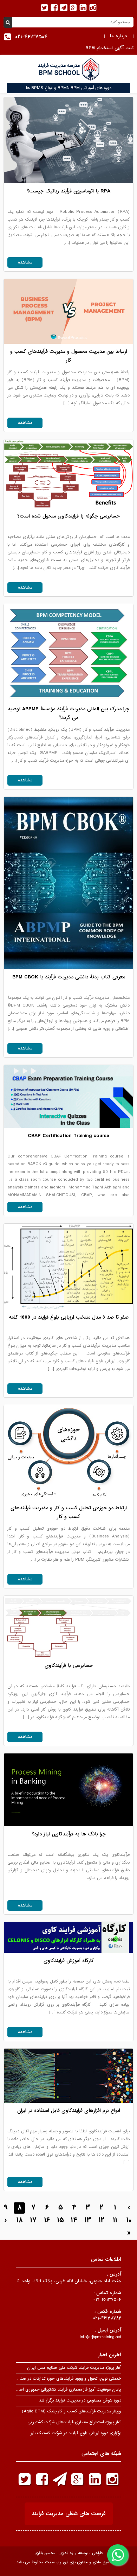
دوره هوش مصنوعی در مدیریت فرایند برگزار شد (80, 2400)
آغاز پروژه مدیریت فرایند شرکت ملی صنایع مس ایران (74, 2368)
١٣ (88, 2220)
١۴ (74, 2220)
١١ (115, 2220)
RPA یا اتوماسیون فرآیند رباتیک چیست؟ (68, 191)
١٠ (129, 2220)
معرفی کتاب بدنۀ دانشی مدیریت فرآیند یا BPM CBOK (69, 977)
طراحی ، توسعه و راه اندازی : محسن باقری (68, 2553)
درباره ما (119, 36)
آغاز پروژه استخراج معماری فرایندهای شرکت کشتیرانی (74, 2422)
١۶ (47, 2220)
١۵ (61, 2220)
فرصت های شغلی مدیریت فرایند (69, 2514)
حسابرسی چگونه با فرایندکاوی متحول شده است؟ (68, 516)
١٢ (102, 2220)
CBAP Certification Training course (68, 1136)
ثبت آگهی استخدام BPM (109, 48)
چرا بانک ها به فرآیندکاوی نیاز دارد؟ (69, 1834)
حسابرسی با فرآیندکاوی (69, 1665)
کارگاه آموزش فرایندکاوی (69, 1961)
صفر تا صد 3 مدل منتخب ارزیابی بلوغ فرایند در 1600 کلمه (69, 1317)
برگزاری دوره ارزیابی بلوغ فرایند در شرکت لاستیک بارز (76, 2433)
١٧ (33, 2220)
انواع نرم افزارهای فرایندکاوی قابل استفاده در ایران (69, 2111)
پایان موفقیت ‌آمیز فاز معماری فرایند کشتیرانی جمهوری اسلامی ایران (61, 2390)
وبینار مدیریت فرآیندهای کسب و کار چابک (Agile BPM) (71, 2411)
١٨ (19, 2220)
